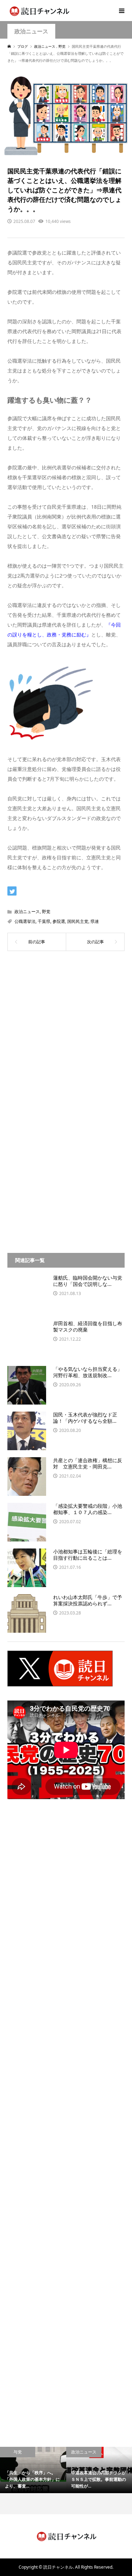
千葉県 (44, 921)
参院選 (59, 921)
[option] (33, 2470)
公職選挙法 (25, 921)
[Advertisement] (66, 1034)
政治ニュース (31, 31)
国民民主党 (78, 921)
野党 (46, 911)
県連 (95, 921)
